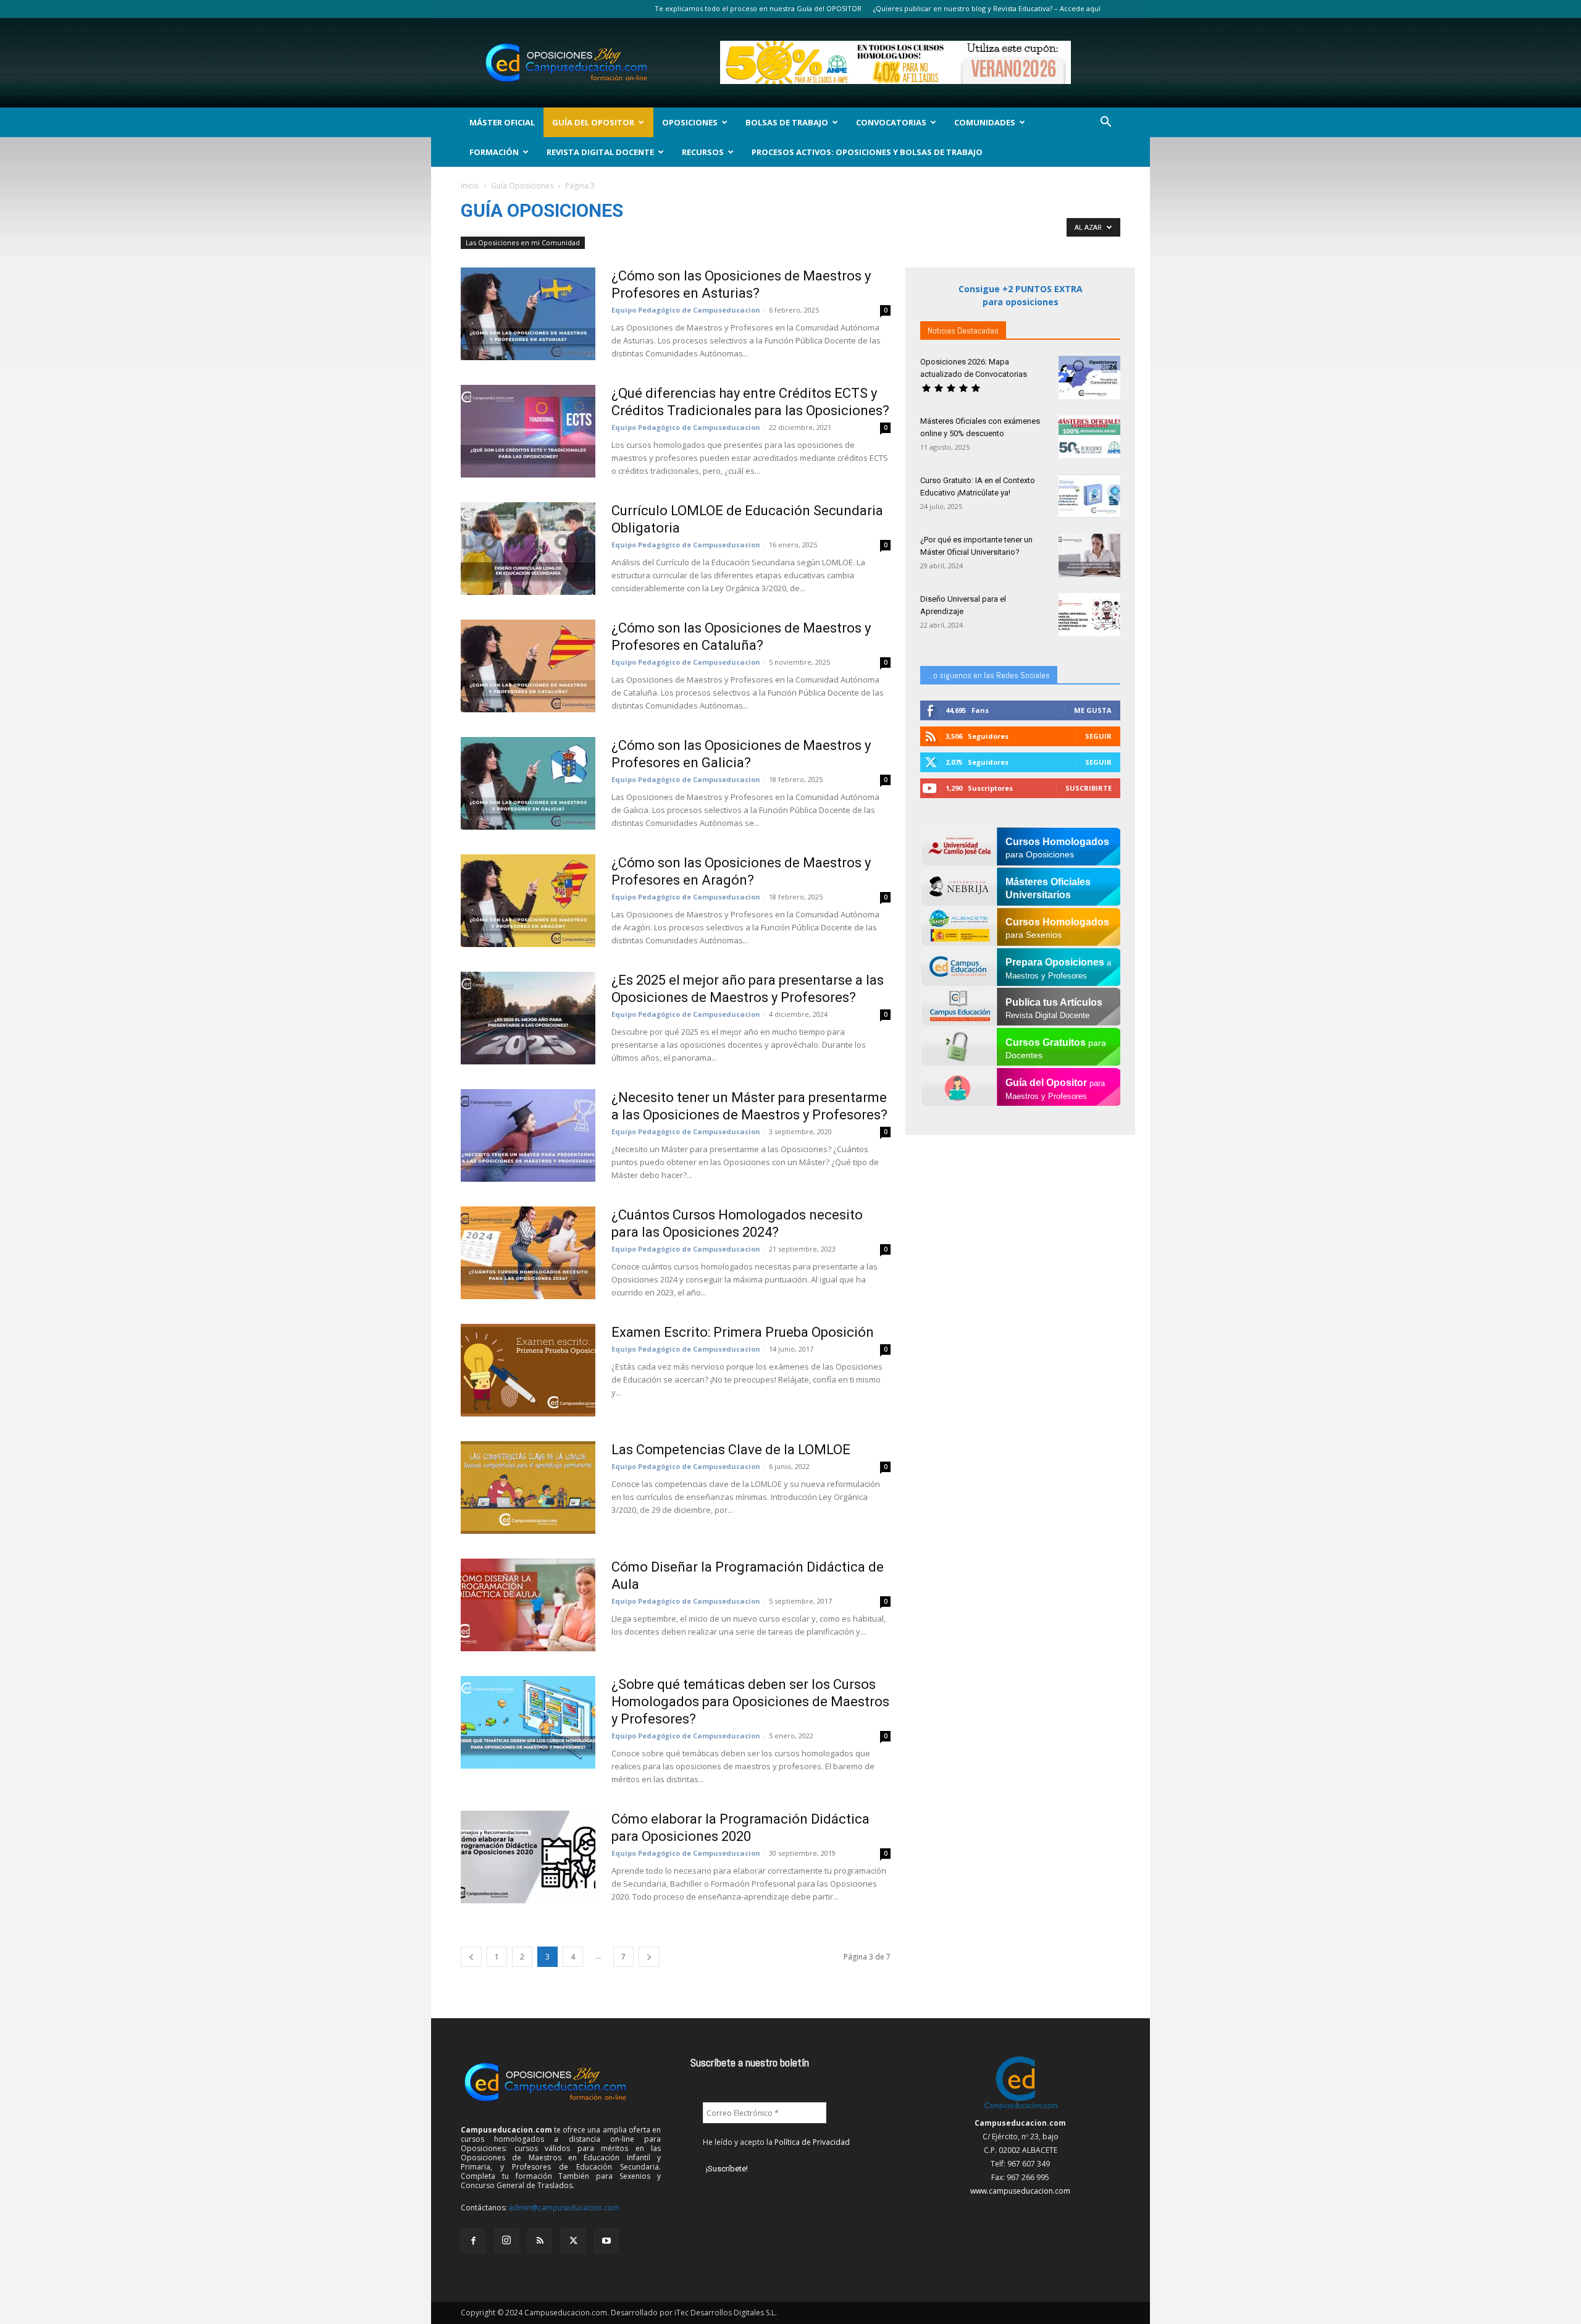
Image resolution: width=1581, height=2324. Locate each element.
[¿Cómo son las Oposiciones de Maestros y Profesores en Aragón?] (528, 901)
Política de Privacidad (812, 2142)
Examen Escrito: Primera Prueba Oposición (743, 1332)
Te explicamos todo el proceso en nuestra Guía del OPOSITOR (758, 8)
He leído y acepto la (776, 2142)
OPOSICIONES (690, 122)
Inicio (470, 186)
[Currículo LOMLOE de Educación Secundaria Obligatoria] (528, 549)
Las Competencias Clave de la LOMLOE (731, 1450)
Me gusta (1093, 710)
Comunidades (985, 122)
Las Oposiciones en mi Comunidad (523, 242)
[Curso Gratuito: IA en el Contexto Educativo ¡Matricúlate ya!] (1089, 496)
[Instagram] (506, 2241)
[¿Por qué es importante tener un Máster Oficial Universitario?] (1089, 555)
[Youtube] (606, 2241)
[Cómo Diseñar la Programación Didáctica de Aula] (528, 1605)
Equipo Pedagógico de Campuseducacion (686, 310)
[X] (573, 2241)
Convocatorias (891, 122)
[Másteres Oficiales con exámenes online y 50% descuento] (1089, 437)
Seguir (1098, 736)
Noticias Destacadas (963, 330)
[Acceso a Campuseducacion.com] (1021, 2109)
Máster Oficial (502, 122)
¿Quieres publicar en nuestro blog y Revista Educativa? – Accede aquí (987, 8)
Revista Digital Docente (600, 152)
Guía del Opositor (593, 122)
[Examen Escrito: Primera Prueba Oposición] (528, 1370)
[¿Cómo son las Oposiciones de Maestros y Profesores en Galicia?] (528, 783)
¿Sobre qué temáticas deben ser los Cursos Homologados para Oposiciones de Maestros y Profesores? (750, 1702)
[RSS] (540, 2241)
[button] (1105, 123)
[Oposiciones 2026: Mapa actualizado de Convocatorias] (1089, 377)
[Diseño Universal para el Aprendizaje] (1089, 615)
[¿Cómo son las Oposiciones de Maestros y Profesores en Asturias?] (528, 314)
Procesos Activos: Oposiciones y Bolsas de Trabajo (867, 152)
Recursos (703, 152)
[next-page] (649, 1957)
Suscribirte (1088, 788)
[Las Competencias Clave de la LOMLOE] (528, 1488)
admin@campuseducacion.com (564, 2208)
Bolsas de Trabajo (787, 122)
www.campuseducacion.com (1020, 2191)
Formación (494, 152)
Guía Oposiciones (522, 186)
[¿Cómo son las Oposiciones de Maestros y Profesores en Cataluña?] (528, 666)
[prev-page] (471, 1957)
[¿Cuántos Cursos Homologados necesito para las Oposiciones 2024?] (528, 1253)
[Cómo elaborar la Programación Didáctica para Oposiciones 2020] (528, 1857)
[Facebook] (473, 2241)
